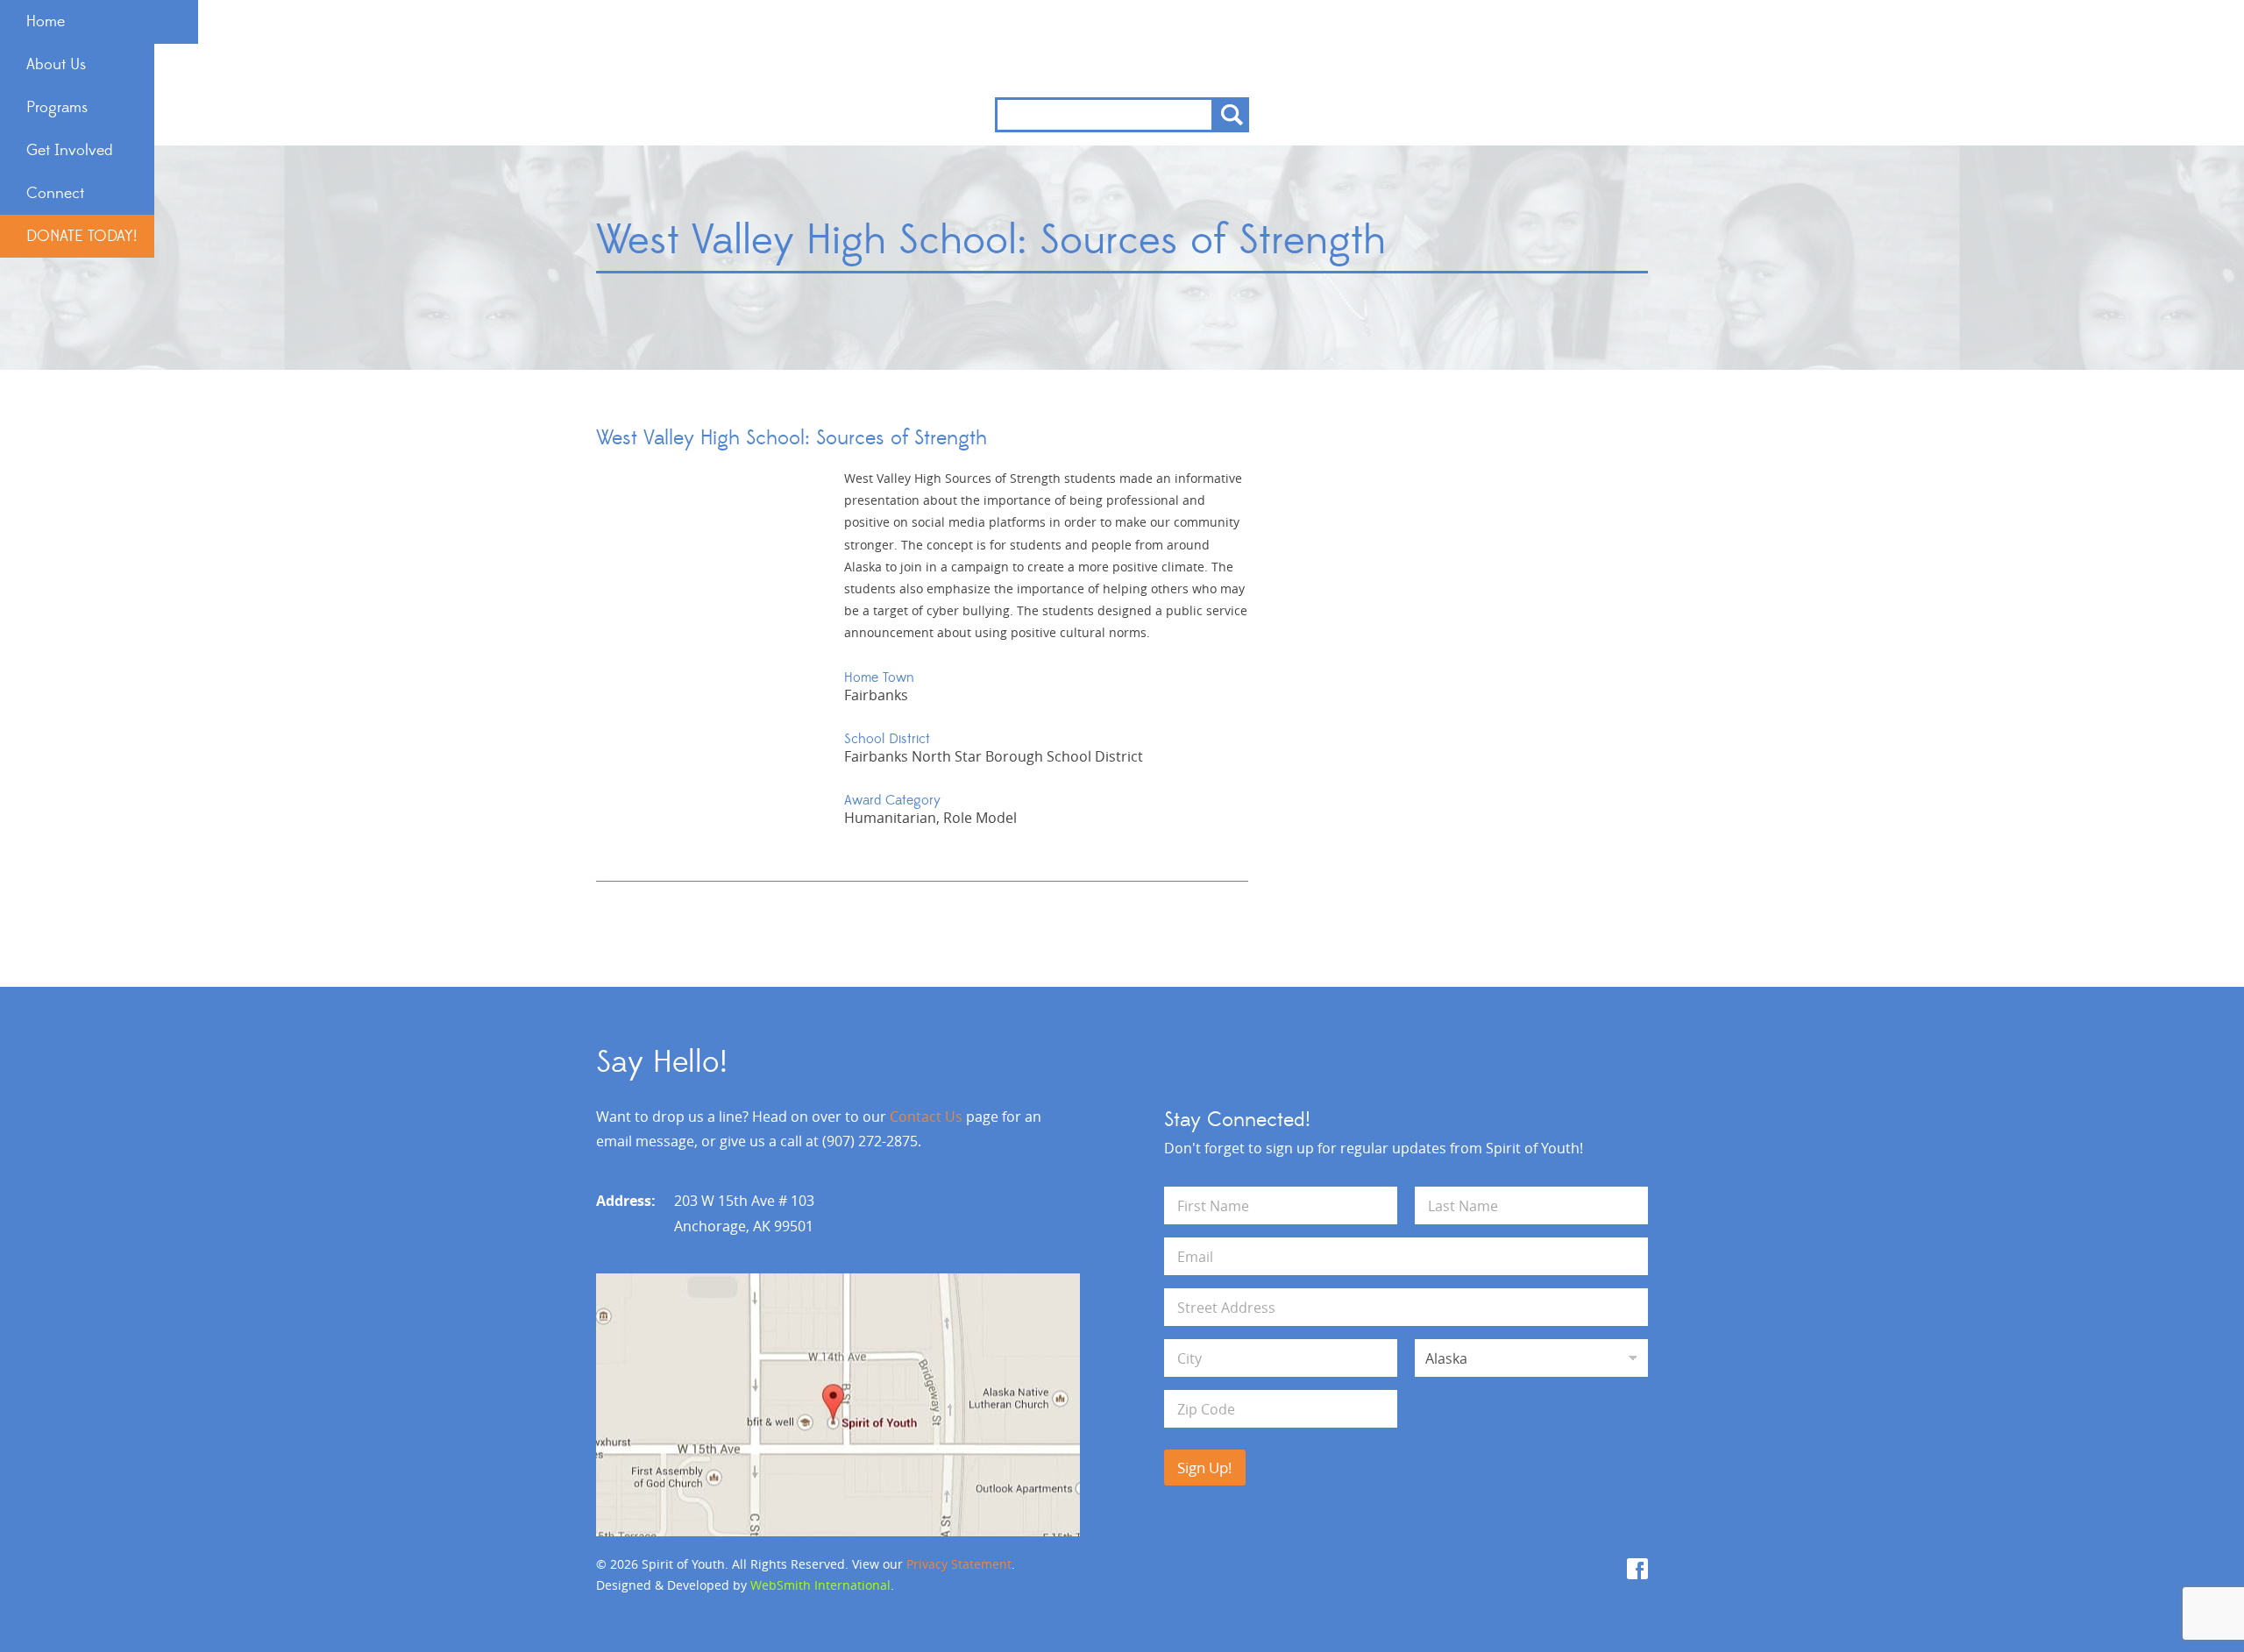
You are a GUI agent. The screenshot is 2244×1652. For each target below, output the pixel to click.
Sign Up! (1205, 1468)
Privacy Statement (959, 1564)
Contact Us (926, 1117)
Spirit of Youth (1122, 49)
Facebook (1637, 1569)
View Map (838, 1405)
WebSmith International (820, 1585)
